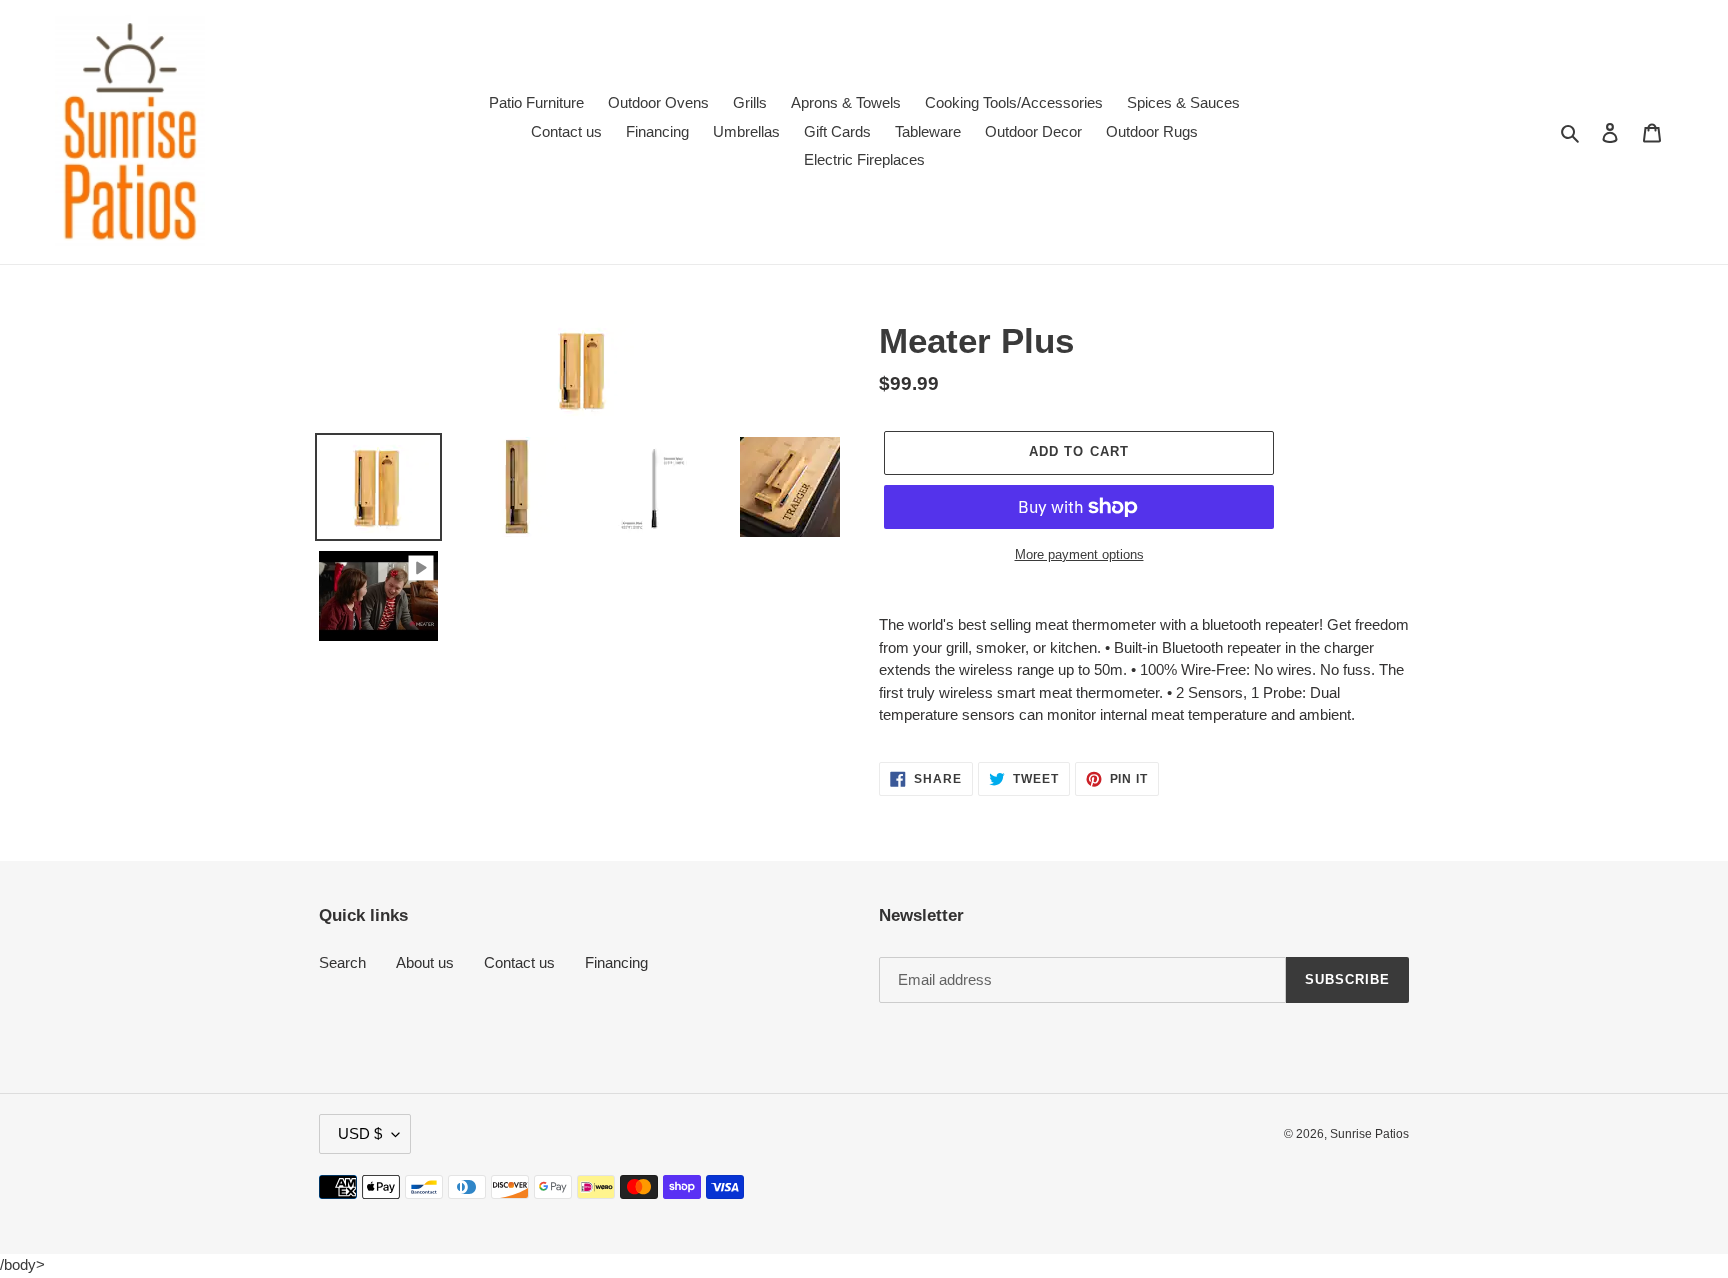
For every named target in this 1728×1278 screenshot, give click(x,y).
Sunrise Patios (1369, 1134)
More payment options (1079, 554)
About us (425, 962)
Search (342, 962)
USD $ (360, 1133)
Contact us (519, 962)
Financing (616, 962)
